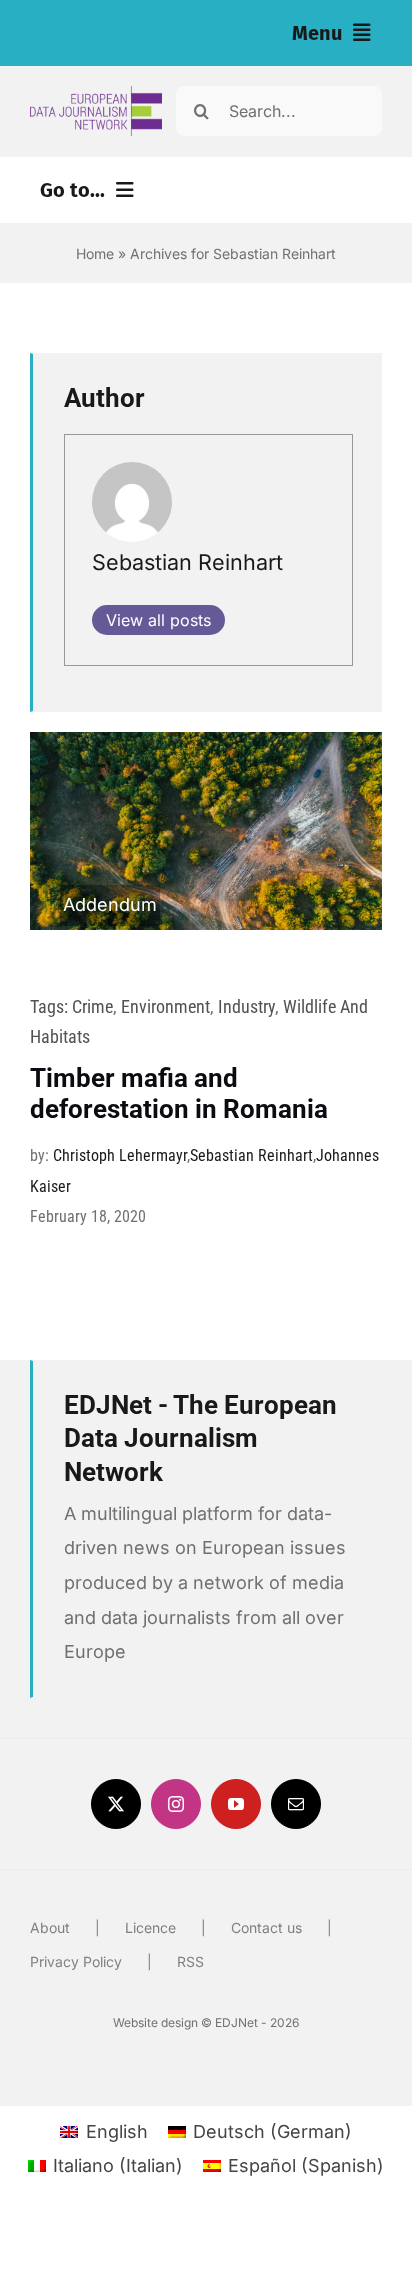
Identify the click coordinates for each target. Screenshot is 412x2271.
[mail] (296, 1804)
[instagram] (176, 1804)
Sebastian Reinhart (187, 562)
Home (95, 253)
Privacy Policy (76, 1961)
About (50, 1927)
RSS (190, 1961)
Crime (92, 1006)
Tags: (51, 1006)
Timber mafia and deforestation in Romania (179, 1093)
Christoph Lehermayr (120, 1155)
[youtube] (236, 1804)
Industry (246, 1006)
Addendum (110, 904)
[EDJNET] (96, 94)
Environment (165, 1006)
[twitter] (116, 1804)
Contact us (266, 1927)
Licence (150, 1927)
